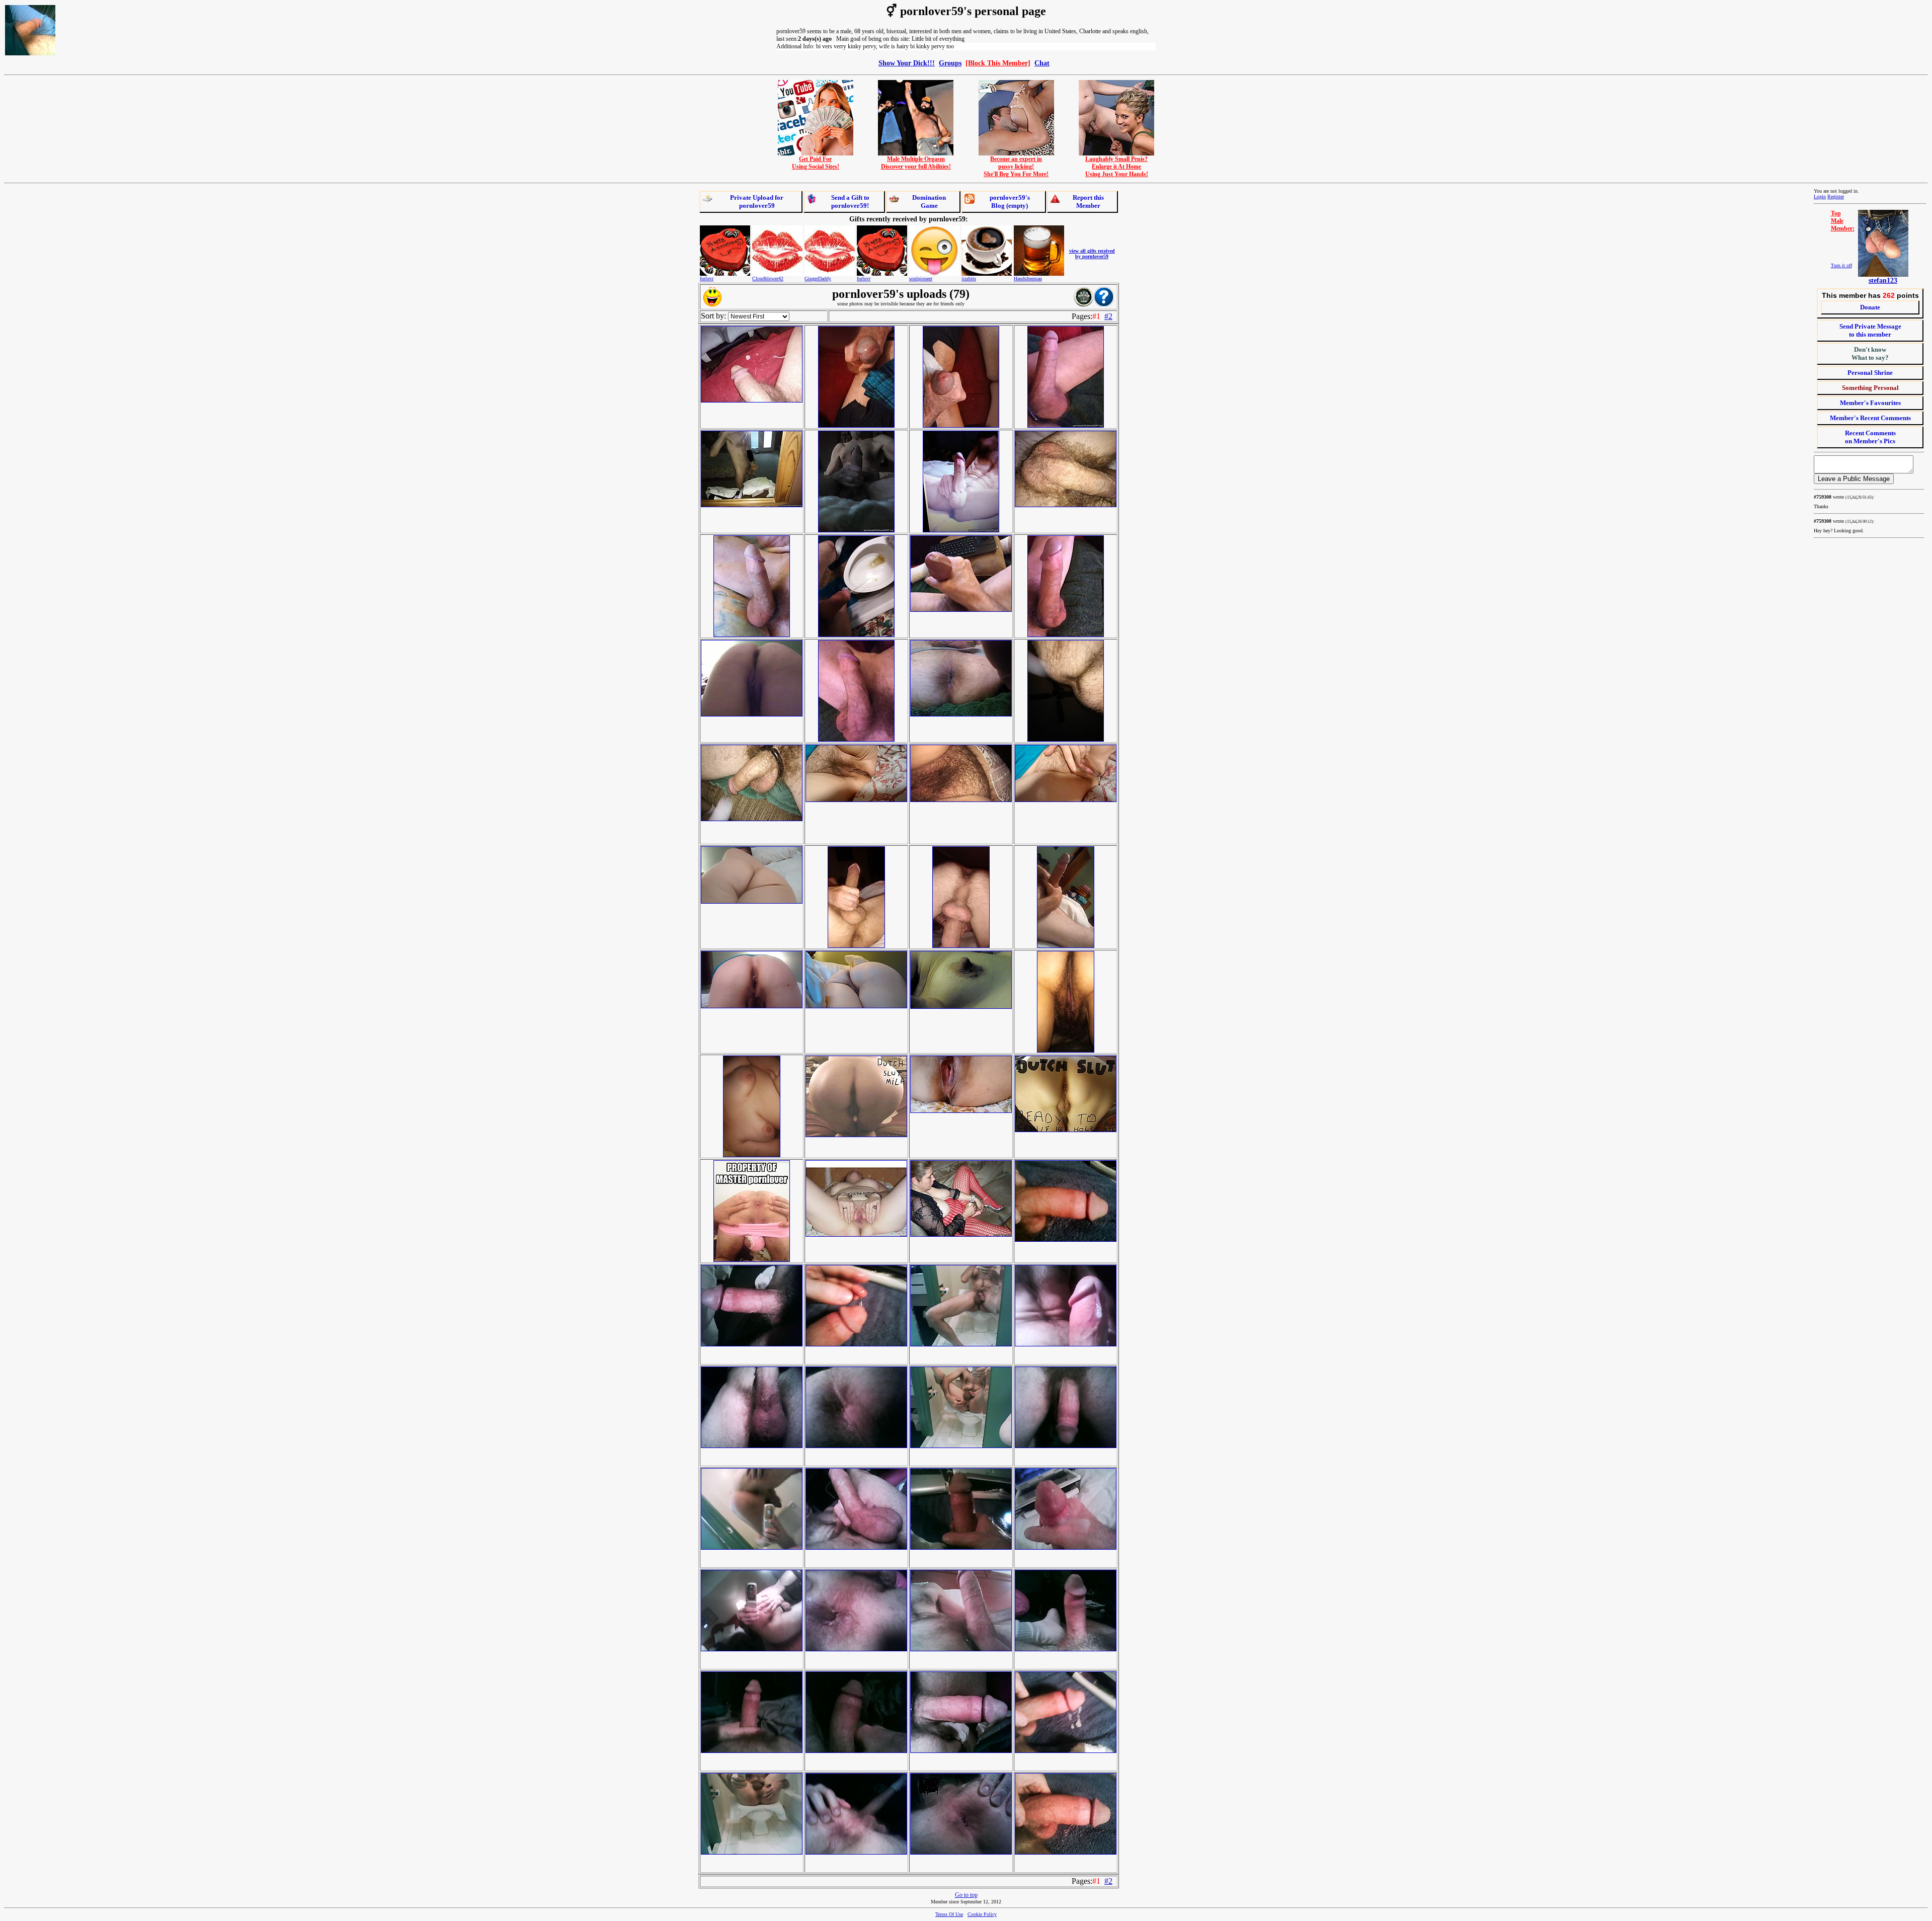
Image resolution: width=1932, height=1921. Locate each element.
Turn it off (1841, 265)
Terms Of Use (949, 1914)
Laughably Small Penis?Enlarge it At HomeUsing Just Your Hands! (1117, 167)
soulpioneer (921, 278)
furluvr (707, 278)
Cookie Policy (982, 1914)
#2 (1108, 316)
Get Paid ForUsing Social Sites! (816, 163)
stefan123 (1883, 281)
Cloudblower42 (768, 278)
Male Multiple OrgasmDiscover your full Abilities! (916, 163)
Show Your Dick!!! (907, 63)
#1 (1096, 316)
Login (1820, 196)
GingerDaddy (818, 278)
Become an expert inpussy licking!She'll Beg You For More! (1016, 167)
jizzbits (969, 278)
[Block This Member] (998, 63)
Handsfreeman (1028, 278)
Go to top (966, 1895)
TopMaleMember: (1843, 221)
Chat (1042, 63)
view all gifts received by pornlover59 (1092, 254)
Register (1836, 196)
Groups (950, 63)
